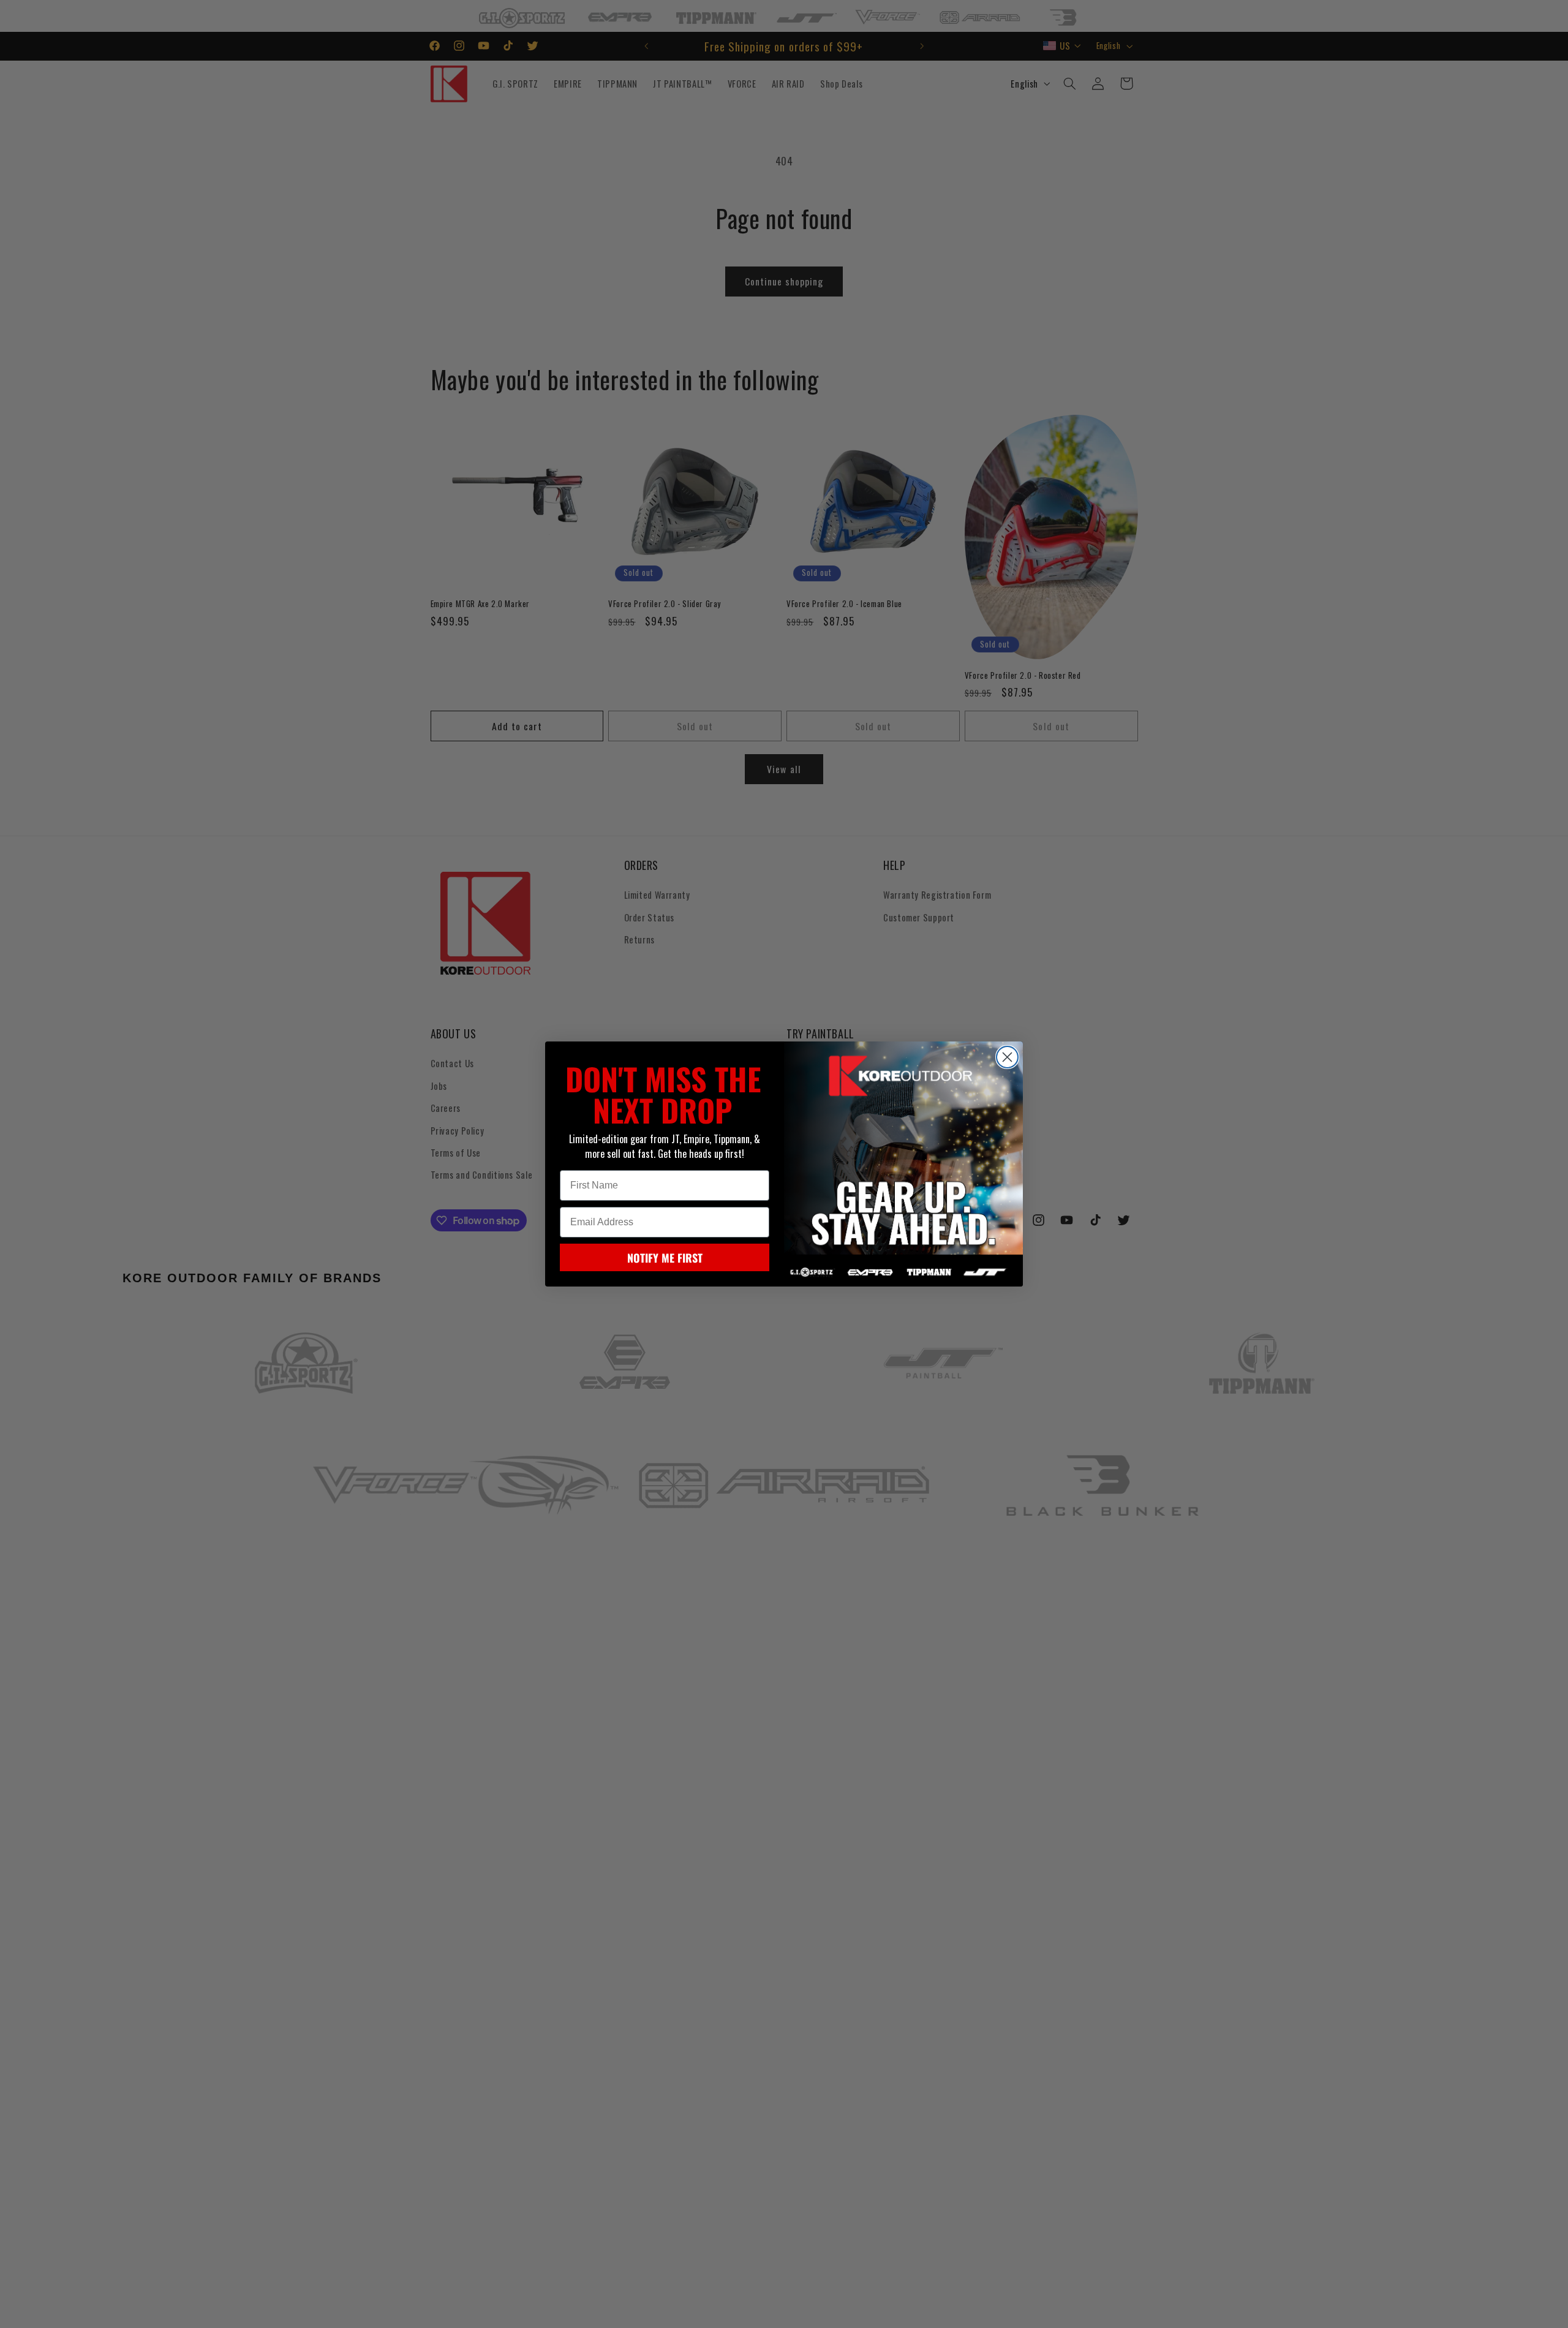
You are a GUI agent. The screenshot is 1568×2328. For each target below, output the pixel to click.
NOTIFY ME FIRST (665, 1258)
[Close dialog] (1007, 1057)
